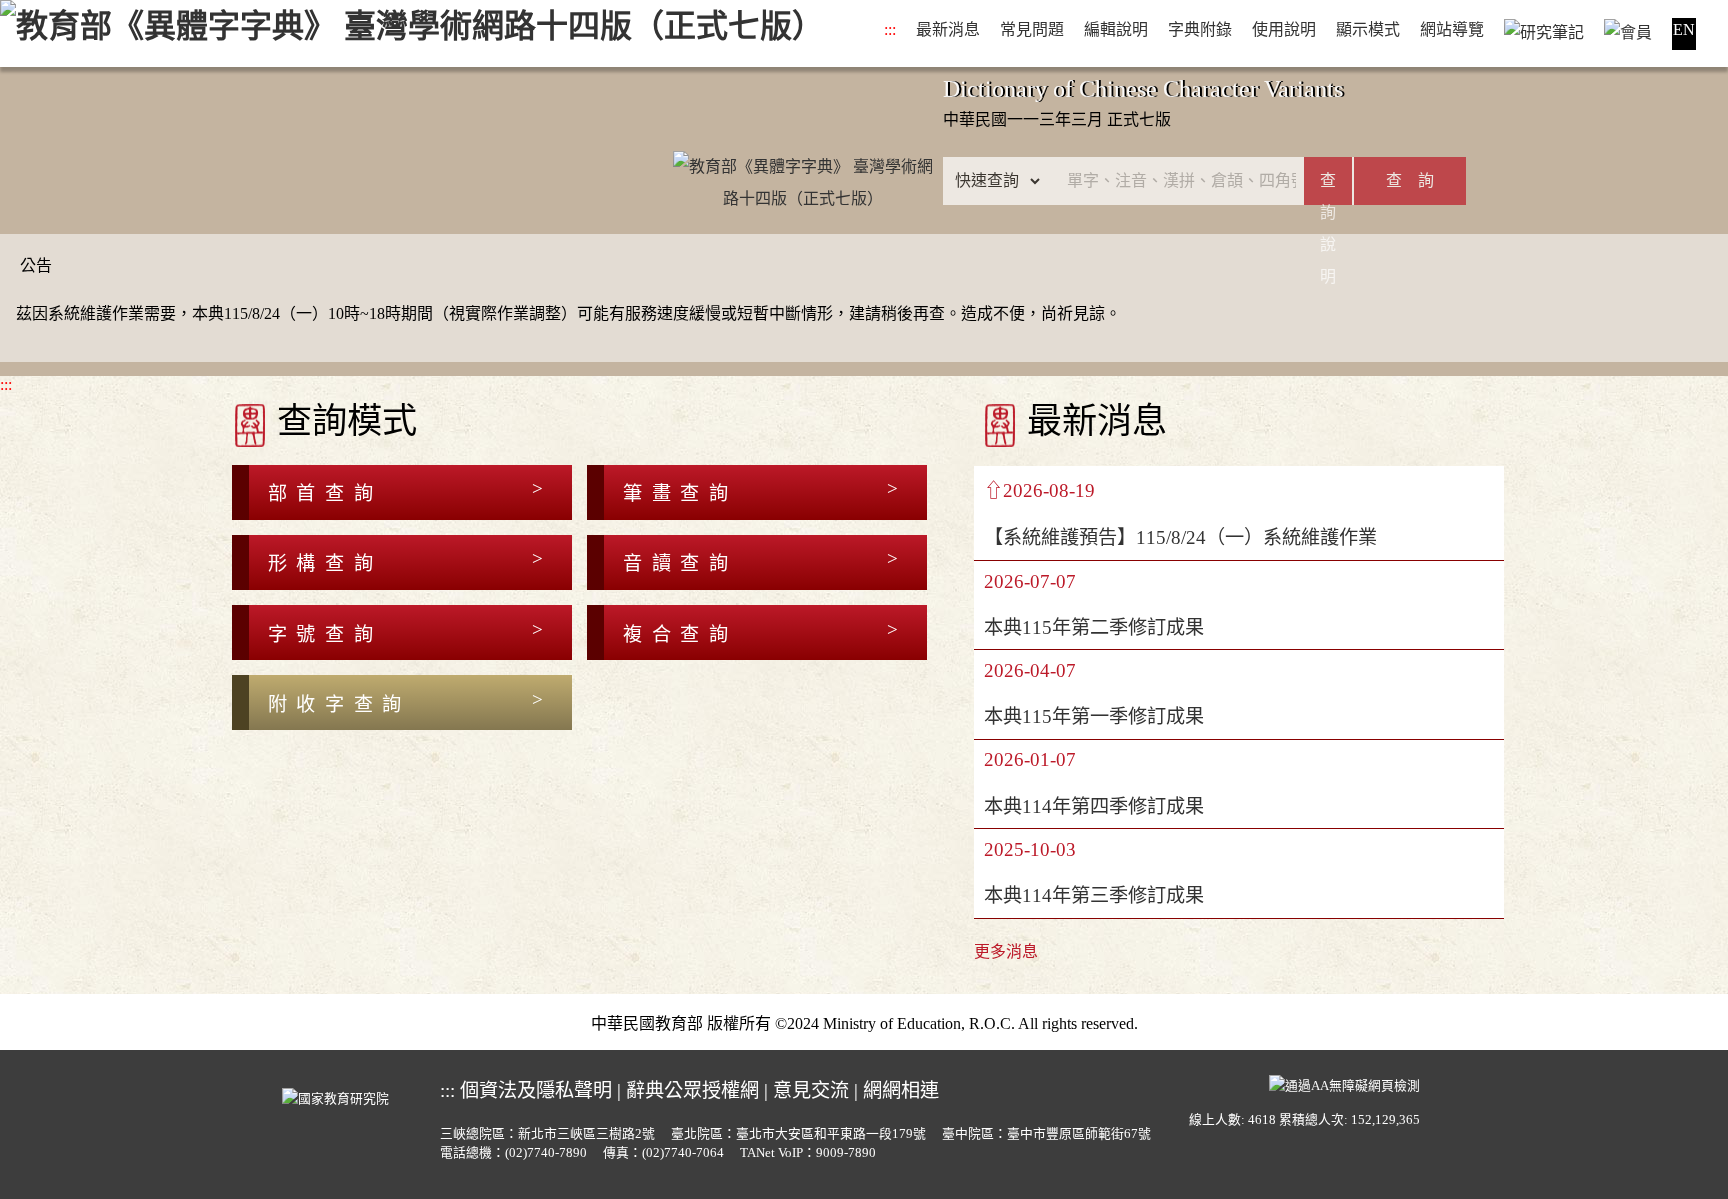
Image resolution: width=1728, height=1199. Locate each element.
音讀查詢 (680, 563)
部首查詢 (325, 493)
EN (1684, 29)
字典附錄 (1200, 29)
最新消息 (948, 29)
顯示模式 (1368, 29)
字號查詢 (325, 634)
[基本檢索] (803, 150)
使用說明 (1284, 29)
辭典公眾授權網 (692, 1090)
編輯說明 (1116, 29)
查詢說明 (1328, 188)
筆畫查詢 (680, 493)
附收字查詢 (339, 704)
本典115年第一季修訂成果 (1094, 716)
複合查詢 (680, 634)
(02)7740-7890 (546, 1153)
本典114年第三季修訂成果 (1094, 895)
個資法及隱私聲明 (536, 1090)
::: (890, 29)
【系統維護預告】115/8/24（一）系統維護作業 (1180, 537)
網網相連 (901, 1090)
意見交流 (811, 1090)
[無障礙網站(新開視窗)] (1344, 1084)
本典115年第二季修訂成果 (1094, 627)
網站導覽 (1452, 29)
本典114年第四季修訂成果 (1094, 806)
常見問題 (1032, 29)
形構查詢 (325, 563)
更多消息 (1006, 951)
